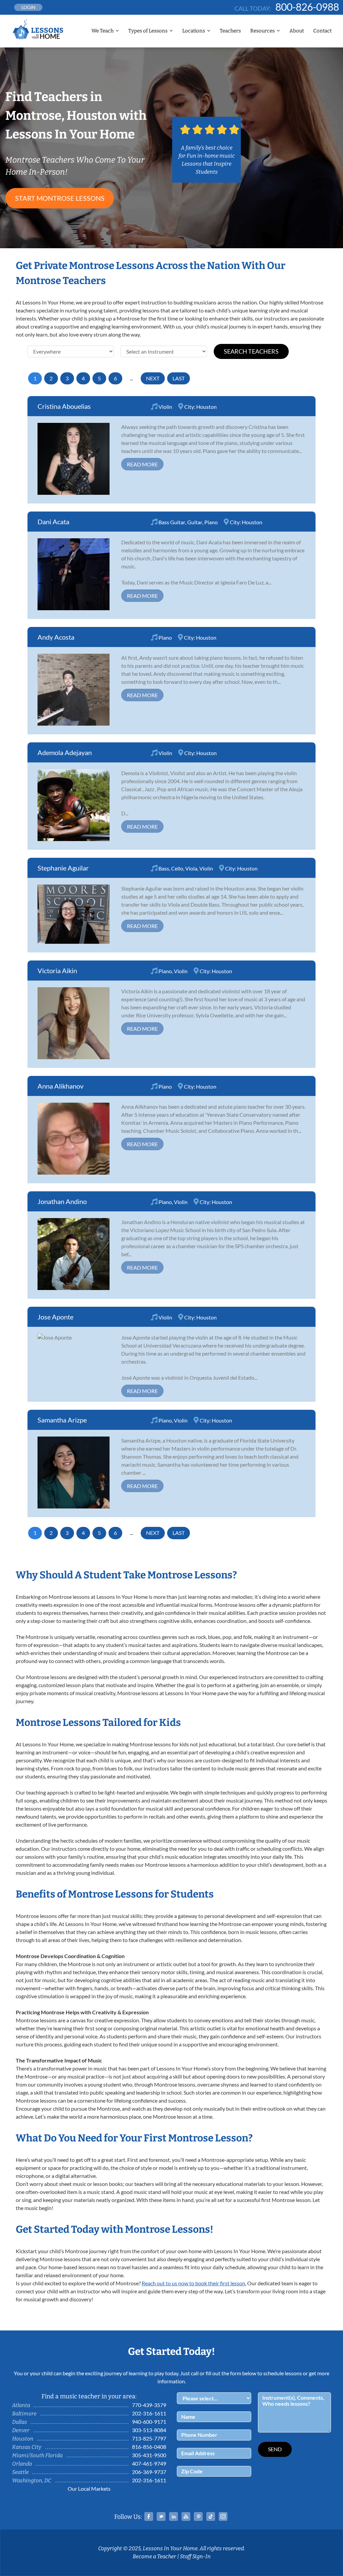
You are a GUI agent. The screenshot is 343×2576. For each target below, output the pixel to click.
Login (28, 7)
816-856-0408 (149, 2447)
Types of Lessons (148, 31)
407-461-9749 (149, 2463)
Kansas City (27, 2447)
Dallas (20, 2422)
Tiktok (211, 2516)
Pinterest (198, 2516)
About (297, 31)
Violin (165, 407)
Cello (177, 868)
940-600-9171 (149, 2422)
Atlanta (21, 2405)
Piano (211, 522)
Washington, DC (32, 2480)
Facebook (149, 2516)
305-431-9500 (149, 2455)
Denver (21, 2430)
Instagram (223, 2516)
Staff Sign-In (195, 2556)
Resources (262, 31)
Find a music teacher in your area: (89, 2396)
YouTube (186, 2516)
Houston (207, 407)
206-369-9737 (149, 2472)
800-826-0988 (307, 7)
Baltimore (24, 2414)
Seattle (20, 2472)
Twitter (161, 2516)
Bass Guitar (172, 522)
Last (179, 378)
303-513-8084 (149, 2430)
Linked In (174, 2516)
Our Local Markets (89, 2489)
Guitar (195, 522)
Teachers (230, 31)
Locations (194, 31)
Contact (322, 31)
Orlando (22, 2464)
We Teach (102, 31)
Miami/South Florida (37, 2455)
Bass (164, 868)
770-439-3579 (149, 2405)
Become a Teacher (154, 2556)
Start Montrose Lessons (60, 198)
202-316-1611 (149, 2413)
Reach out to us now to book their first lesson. (194, 2283)
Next (153, 378)
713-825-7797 (149, 2438)
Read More (142, 464)
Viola (191, 868)
